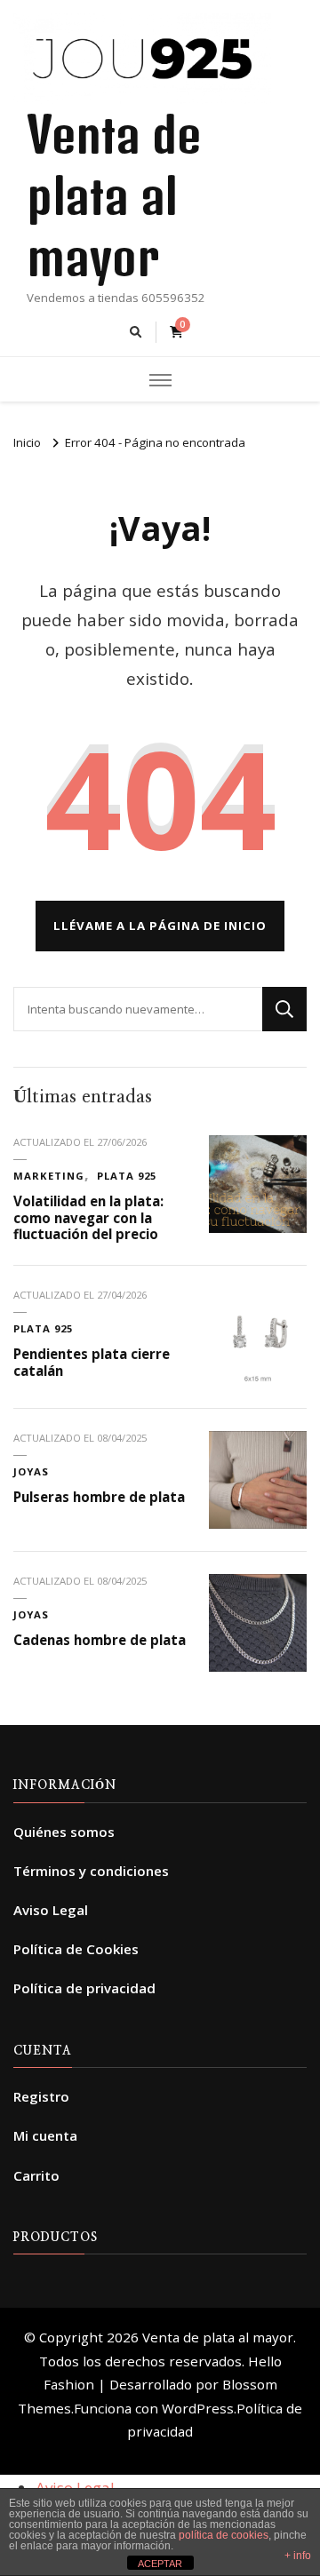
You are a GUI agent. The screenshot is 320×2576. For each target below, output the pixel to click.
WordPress (198, 2408)
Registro (41, 2096)
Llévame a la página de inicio (160, 926)
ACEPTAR (160, 2564)
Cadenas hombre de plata (100, 1640)
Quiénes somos (64, 1832)
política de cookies (224, 2535)
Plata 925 (127, 1176)
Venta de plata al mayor (114, 195)
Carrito (36, 2175)
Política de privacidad (84, 1988)
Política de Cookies (76, 1949)
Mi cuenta (45, 2135)
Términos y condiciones (91, 1871)
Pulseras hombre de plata (99, 1497)
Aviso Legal (51, 1910)
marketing (49, 1176)
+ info (298, 2556)
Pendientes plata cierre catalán (92, 1362)
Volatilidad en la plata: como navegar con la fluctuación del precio (88, 1217)
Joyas (31, 1471)
